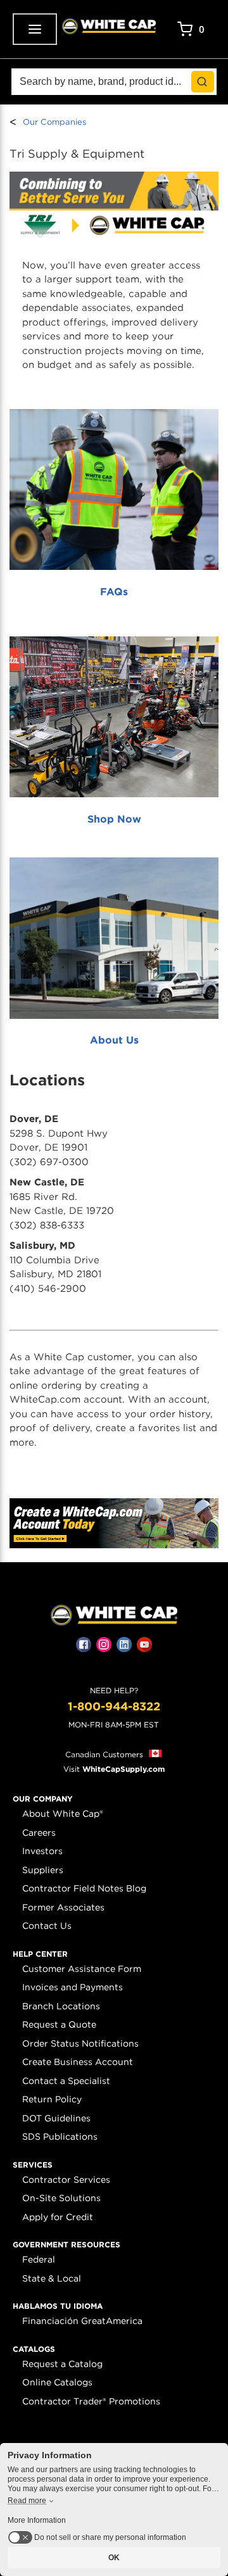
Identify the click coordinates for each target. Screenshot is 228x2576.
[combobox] (114, 82)
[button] (43, 1799)
